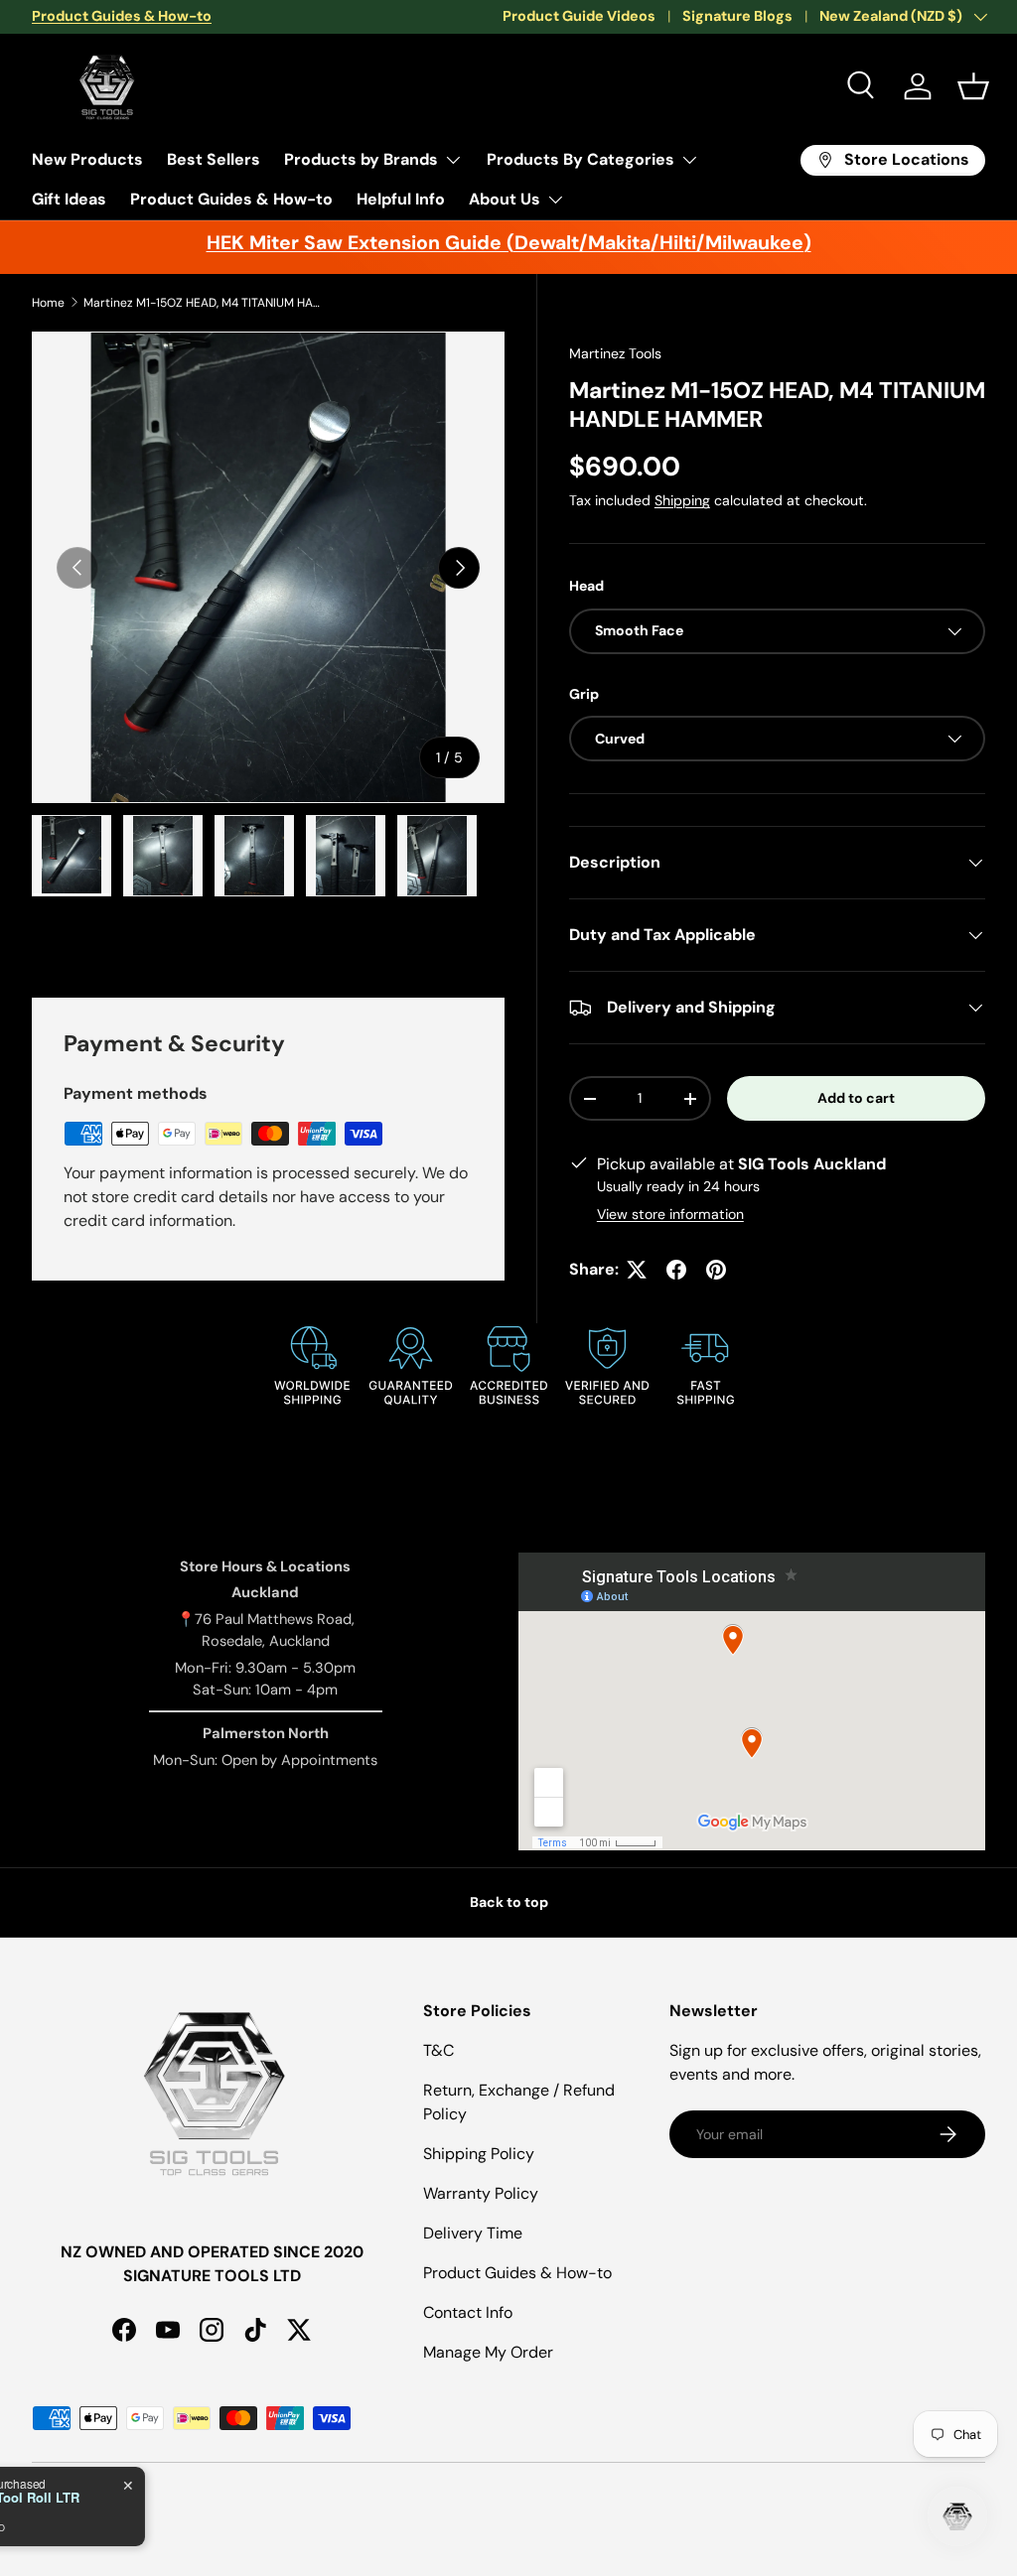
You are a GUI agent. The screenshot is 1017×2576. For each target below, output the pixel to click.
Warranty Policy (481, 2193)
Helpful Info (401, 199)
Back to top (509, 1902)
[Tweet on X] (637, 1270)
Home (48, 303)
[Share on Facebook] (676, 1270)
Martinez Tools (615, 353)
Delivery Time (473, 2233)
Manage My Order (488, 2352)
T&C (438, 2050)
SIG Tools (103, 2504)
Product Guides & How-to (231, 199)
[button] (973, 86)
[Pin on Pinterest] (716, 1270)
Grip (584, 694)
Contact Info (468, 2312)
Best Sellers (214, 159)
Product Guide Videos (579, 16)
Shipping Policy (479, 2154)
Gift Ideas (69, 199)
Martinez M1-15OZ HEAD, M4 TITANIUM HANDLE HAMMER (203, 303)
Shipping (682, 500)
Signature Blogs (737, 16)
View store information (670, 1214)
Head (586, 586)
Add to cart (856, 1098)
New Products (87, 159)
